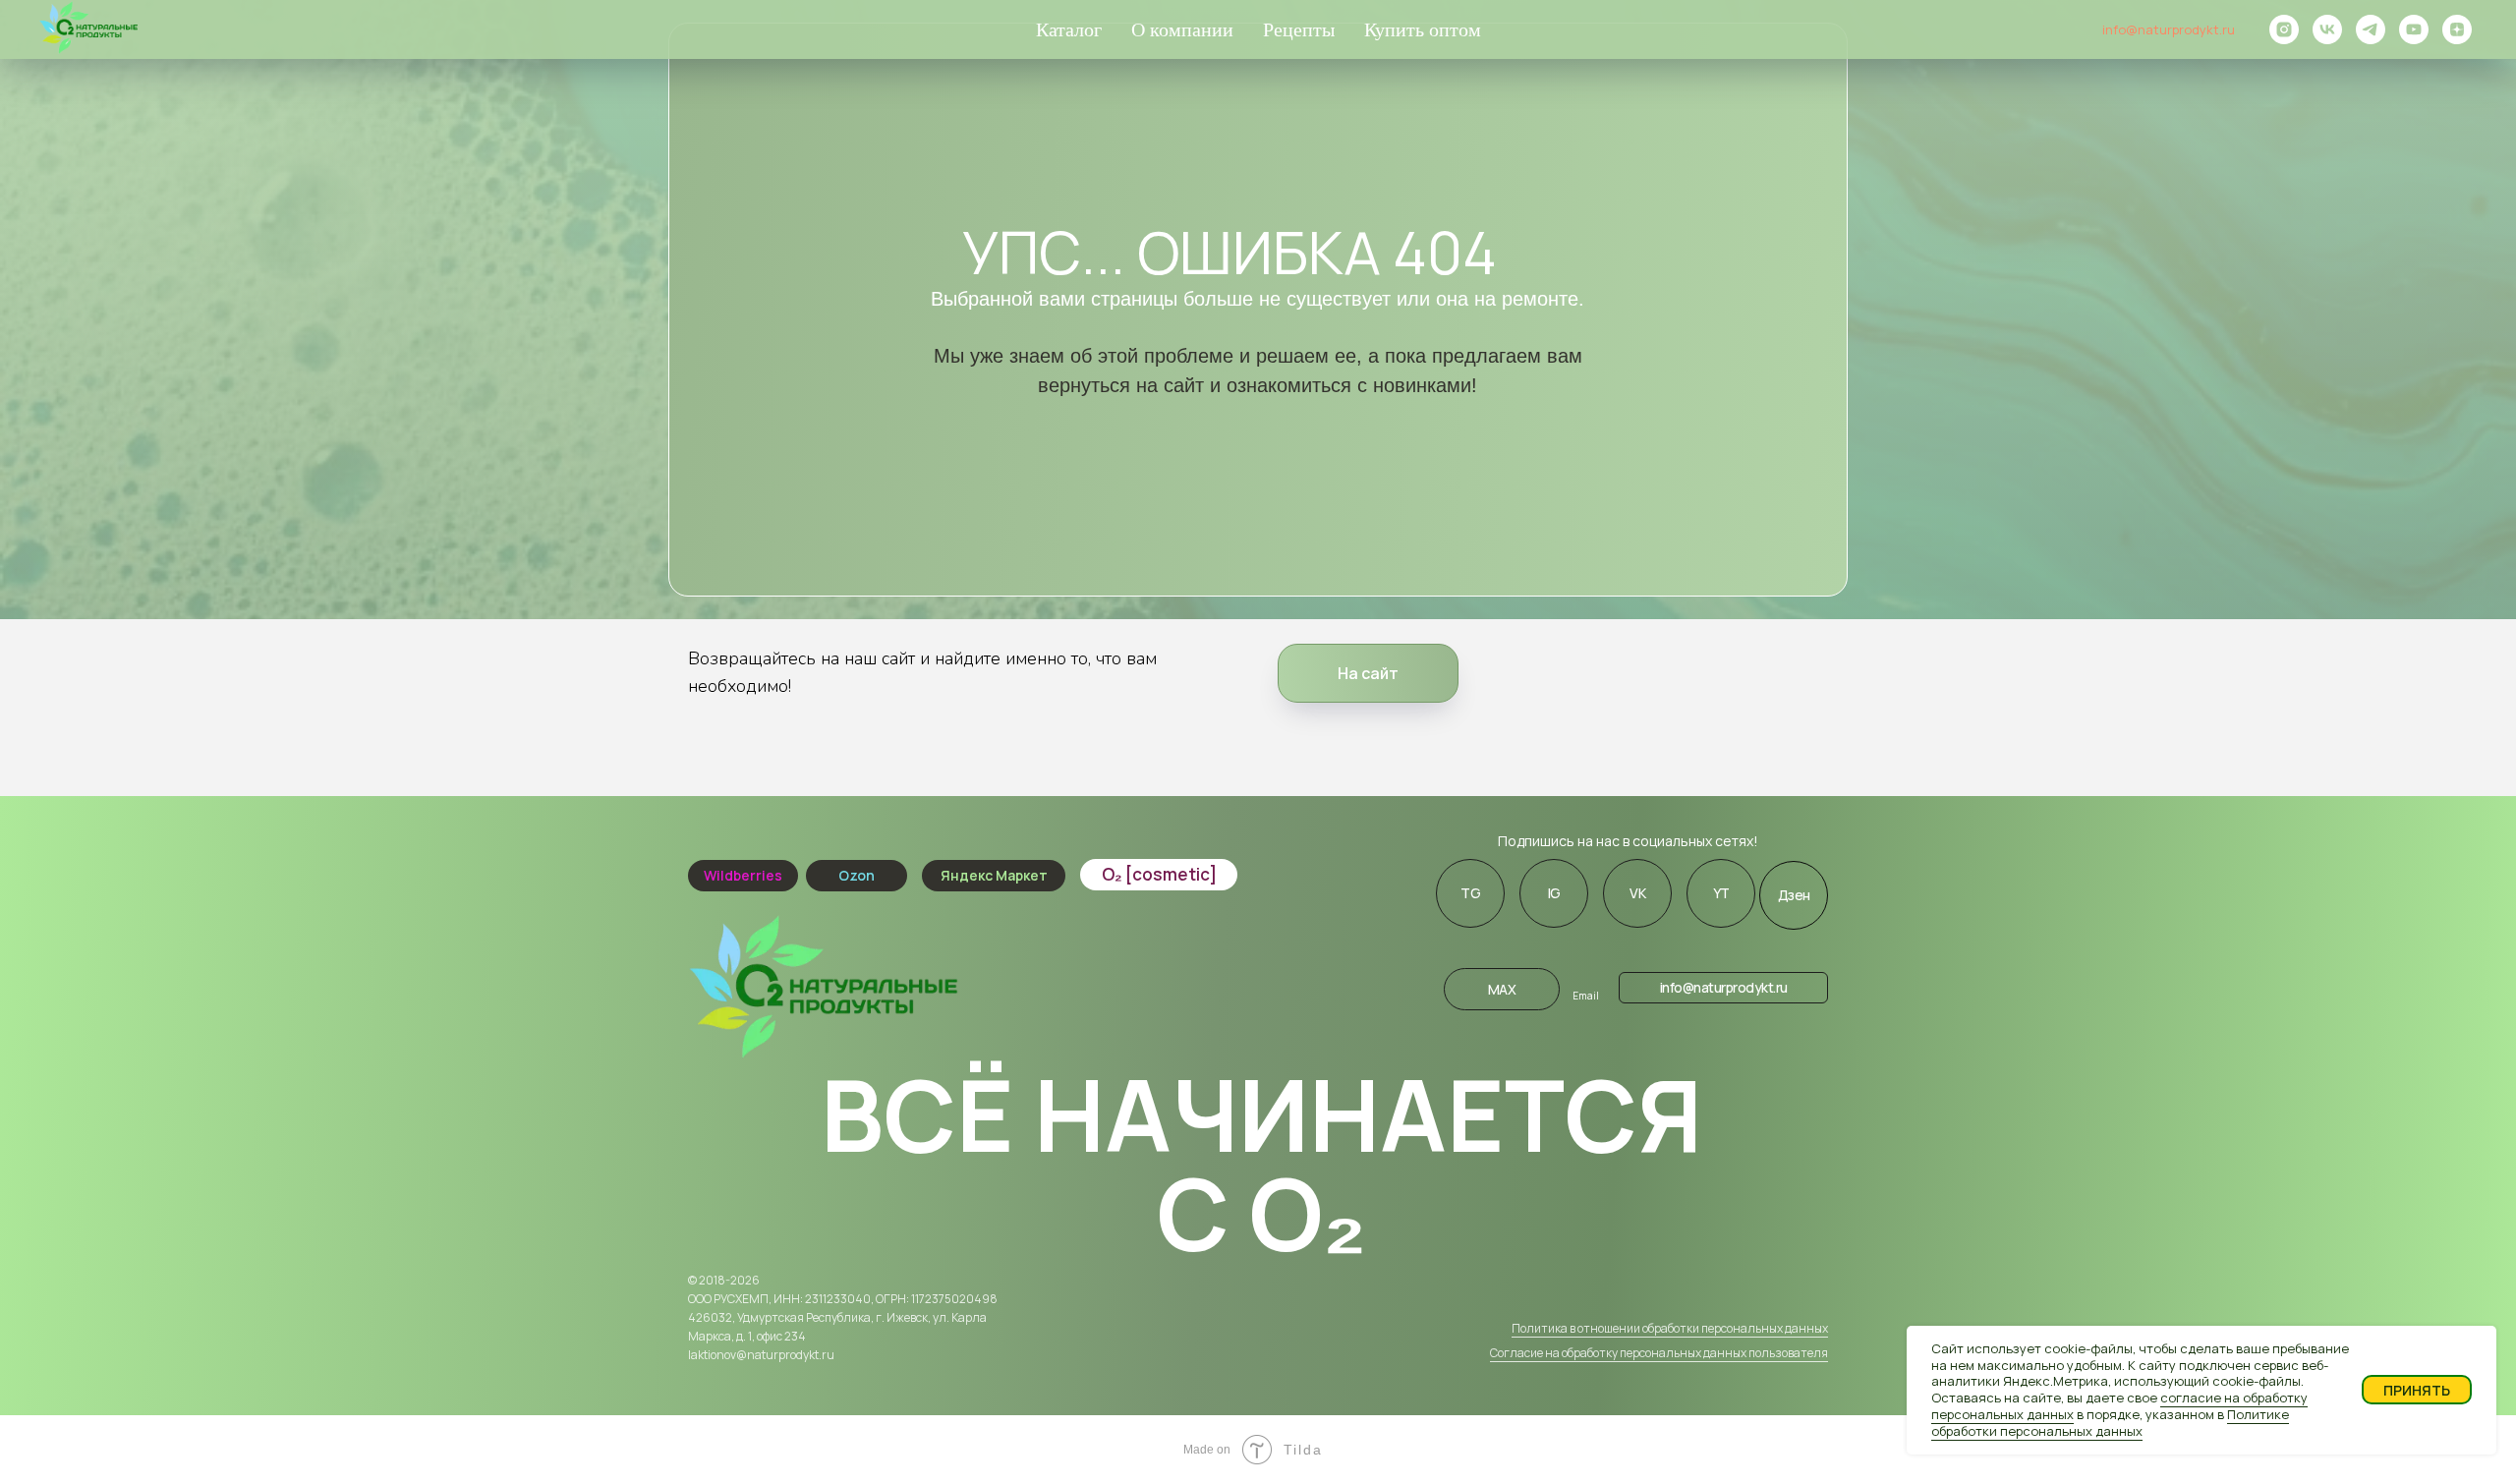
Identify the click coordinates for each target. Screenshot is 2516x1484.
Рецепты (1299, 29)
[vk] (2327, 29)
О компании (1182, 29)
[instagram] (2284, 29)
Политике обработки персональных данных (2110, 1423)
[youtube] (2414, 29)
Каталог (1069, 29)
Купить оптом (1423, 29)
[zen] (2457, 29)
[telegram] (2371, 29)
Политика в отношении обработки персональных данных (1670, 1328)
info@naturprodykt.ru (2169, 29)
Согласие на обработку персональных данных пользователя (1659, 1353)
